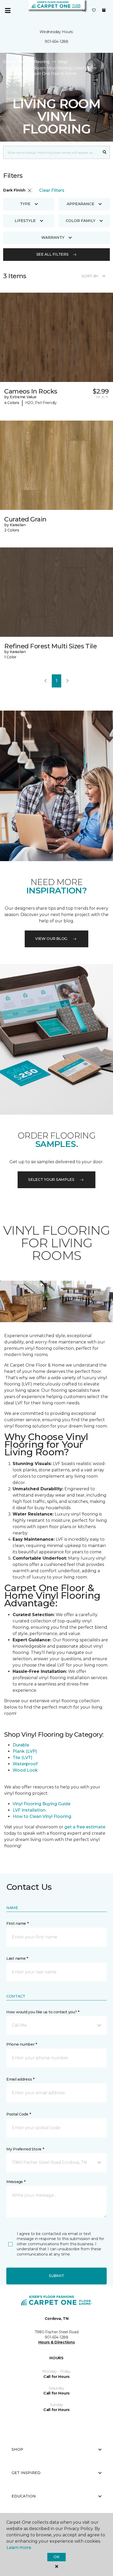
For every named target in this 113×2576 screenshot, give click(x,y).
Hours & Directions (57, 2342)
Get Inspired (26, 2473)
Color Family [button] (81, 221)
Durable (21, 1745)
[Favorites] (94, 11)
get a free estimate (85, 1827)
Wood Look (25, 1770)
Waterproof (25, 1764)
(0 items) (104, 10)
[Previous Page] (45, 681)
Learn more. (19, 2547)
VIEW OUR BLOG (51, 939)
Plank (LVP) (25, 1751)
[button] (84, 11)
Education (24, 2496)
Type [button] (25, 204)
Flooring (42, 62)
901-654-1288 (56, 42)
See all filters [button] (52, 254)
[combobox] (51, 152)
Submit (56, 2276)
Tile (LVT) (22, 1758)
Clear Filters (52, 190)
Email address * (20, 2079)
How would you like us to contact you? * (43, 2012)
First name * (17, 1923)
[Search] (105, 152)
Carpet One (14, 62)
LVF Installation (30, 1810)
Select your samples (51, 1180)
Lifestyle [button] (25, 221)
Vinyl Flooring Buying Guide (42, 1804)
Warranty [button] (53, 237)
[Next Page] (68, 681)
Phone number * (22, 2044)
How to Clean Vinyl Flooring (42, 1816)
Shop (17, 2449)
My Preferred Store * (25, 2149)
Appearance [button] (81, 204)
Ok (56, 2557)
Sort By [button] (90, 276)
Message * (16, 2182)
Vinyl (63, 62)
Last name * (17, 1958)
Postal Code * (19, 2114)
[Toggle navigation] (8, 11)
